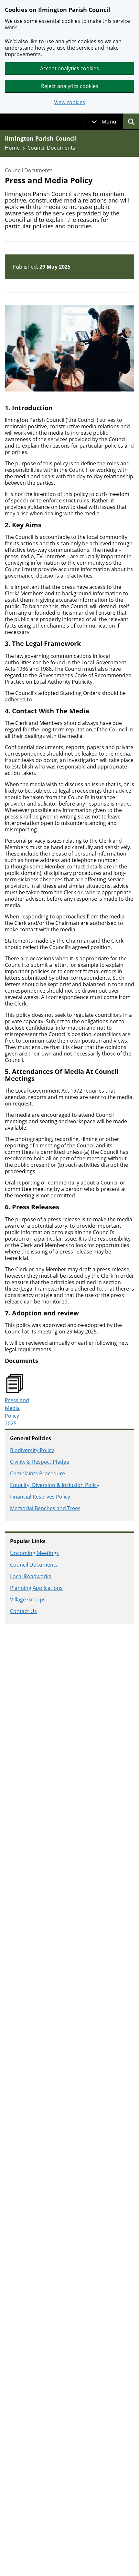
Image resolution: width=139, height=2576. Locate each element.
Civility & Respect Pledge (40, 1462)
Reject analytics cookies (70, 86)
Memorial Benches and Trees (45, 1508)
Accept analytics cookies (69, 68)
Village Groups (28, 1600)
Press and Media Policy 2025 (17, 1412)
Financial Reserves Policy (40, 1497)
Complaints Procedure (37, 1473)
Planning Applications (36, 1588)
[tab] (104, 122)
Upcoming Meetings (34, 1553)
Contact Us (23, 1611)
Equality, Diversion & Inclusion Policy (55, 1485)
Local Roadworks (31, 1576)
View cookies (69, 102)
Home (12, 148)
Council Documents (51, 148)
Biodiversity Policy (32, 1450)
